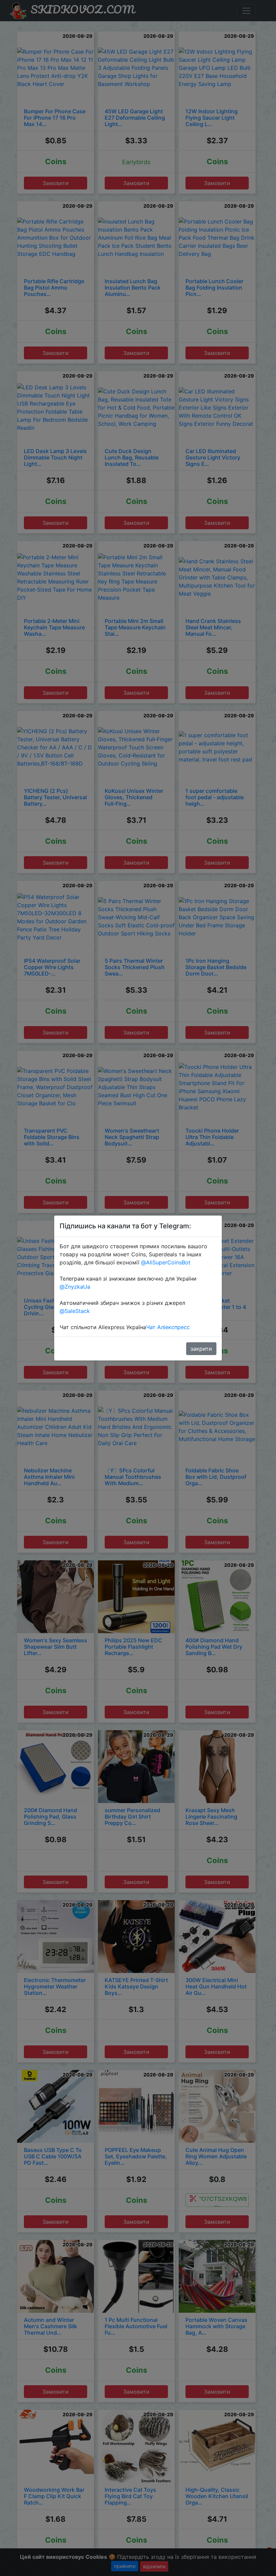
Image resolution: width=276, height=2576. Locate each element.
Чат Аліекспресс (168, 1327)
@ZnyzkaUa (75, 1287)
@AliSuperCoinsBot (166, 1262)
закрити (201, 1349)
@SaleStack (75, 1311)
